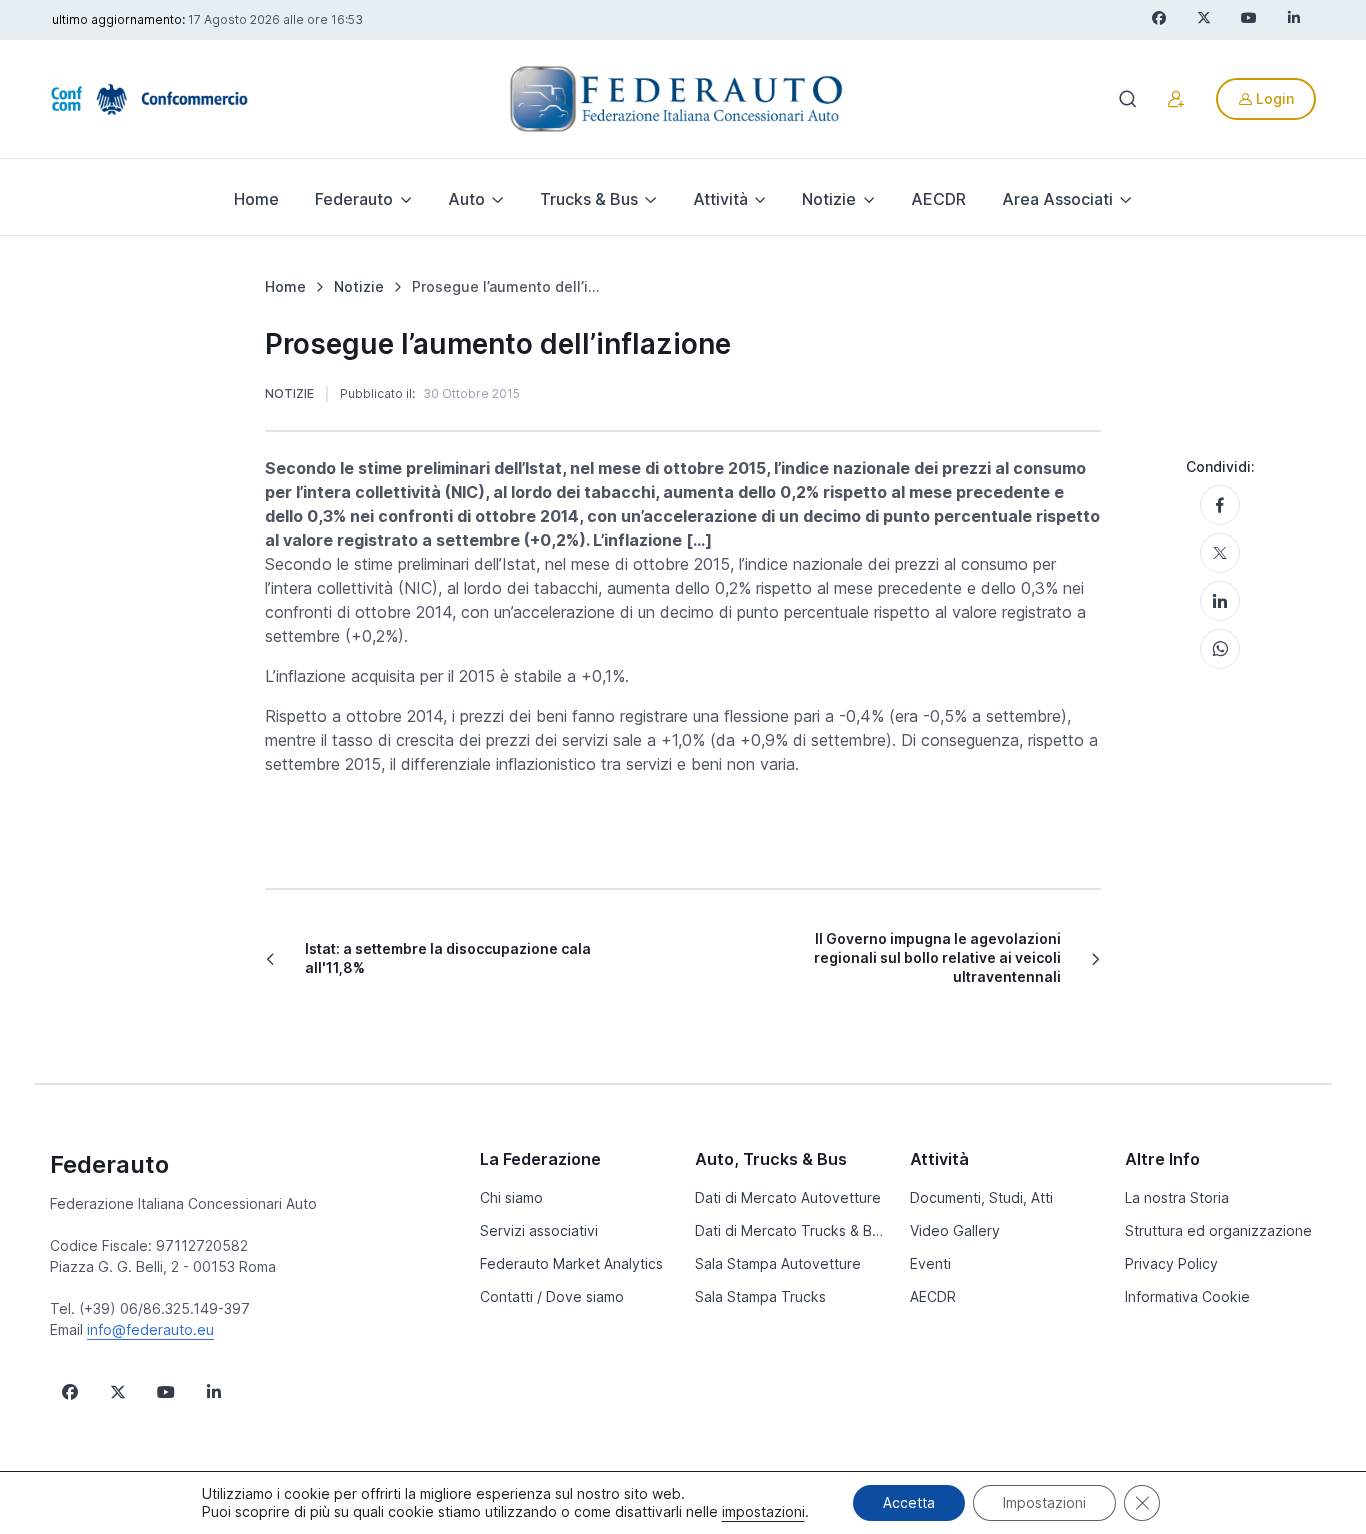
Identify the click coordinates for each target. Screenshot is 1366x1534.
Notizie (289, 393)
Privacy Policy (1171, 1263)
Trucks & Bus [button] (589, 199)
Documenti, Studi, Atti (981, 1197)
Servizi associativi (539, 1230)
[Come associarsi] (1176, 99)
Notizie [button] (829, 199)
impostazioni (763, 1511)
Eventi (930, 1263)
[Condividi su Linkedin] (1220, 601)
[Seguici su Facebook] (70, 1392)
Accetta (909, 1502)
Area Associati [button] (1057, 199)
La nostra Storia (1177, 1197)
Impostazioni (1044, 1502)
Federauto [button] (354, 199)
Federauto (109, 1164)
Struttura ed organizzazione (1218, 1230)
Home (256, 199)
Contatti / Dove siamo (552, 1296)
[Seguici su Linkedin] (214, 1392)
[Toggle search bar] (1128, 99)
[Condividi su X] (1220, 553)
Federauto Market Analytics (571, 1263)
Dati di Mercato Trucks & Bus (790, 1230)
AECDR (938, 199)
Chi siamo (511, 1197)
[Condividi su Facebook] (1220, 505)
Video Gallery (955, 1230)
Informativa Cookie (1187, 1296)
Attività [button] (720, 199)
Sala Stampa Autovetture (778, 1263)
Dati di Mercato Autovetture (788, 1197)
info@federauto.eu (150, 1329)
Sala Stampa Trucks (760, 1296)
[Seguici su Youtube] (166, 1392)
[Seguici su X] (118, 1392)
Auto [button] (466, 199)
